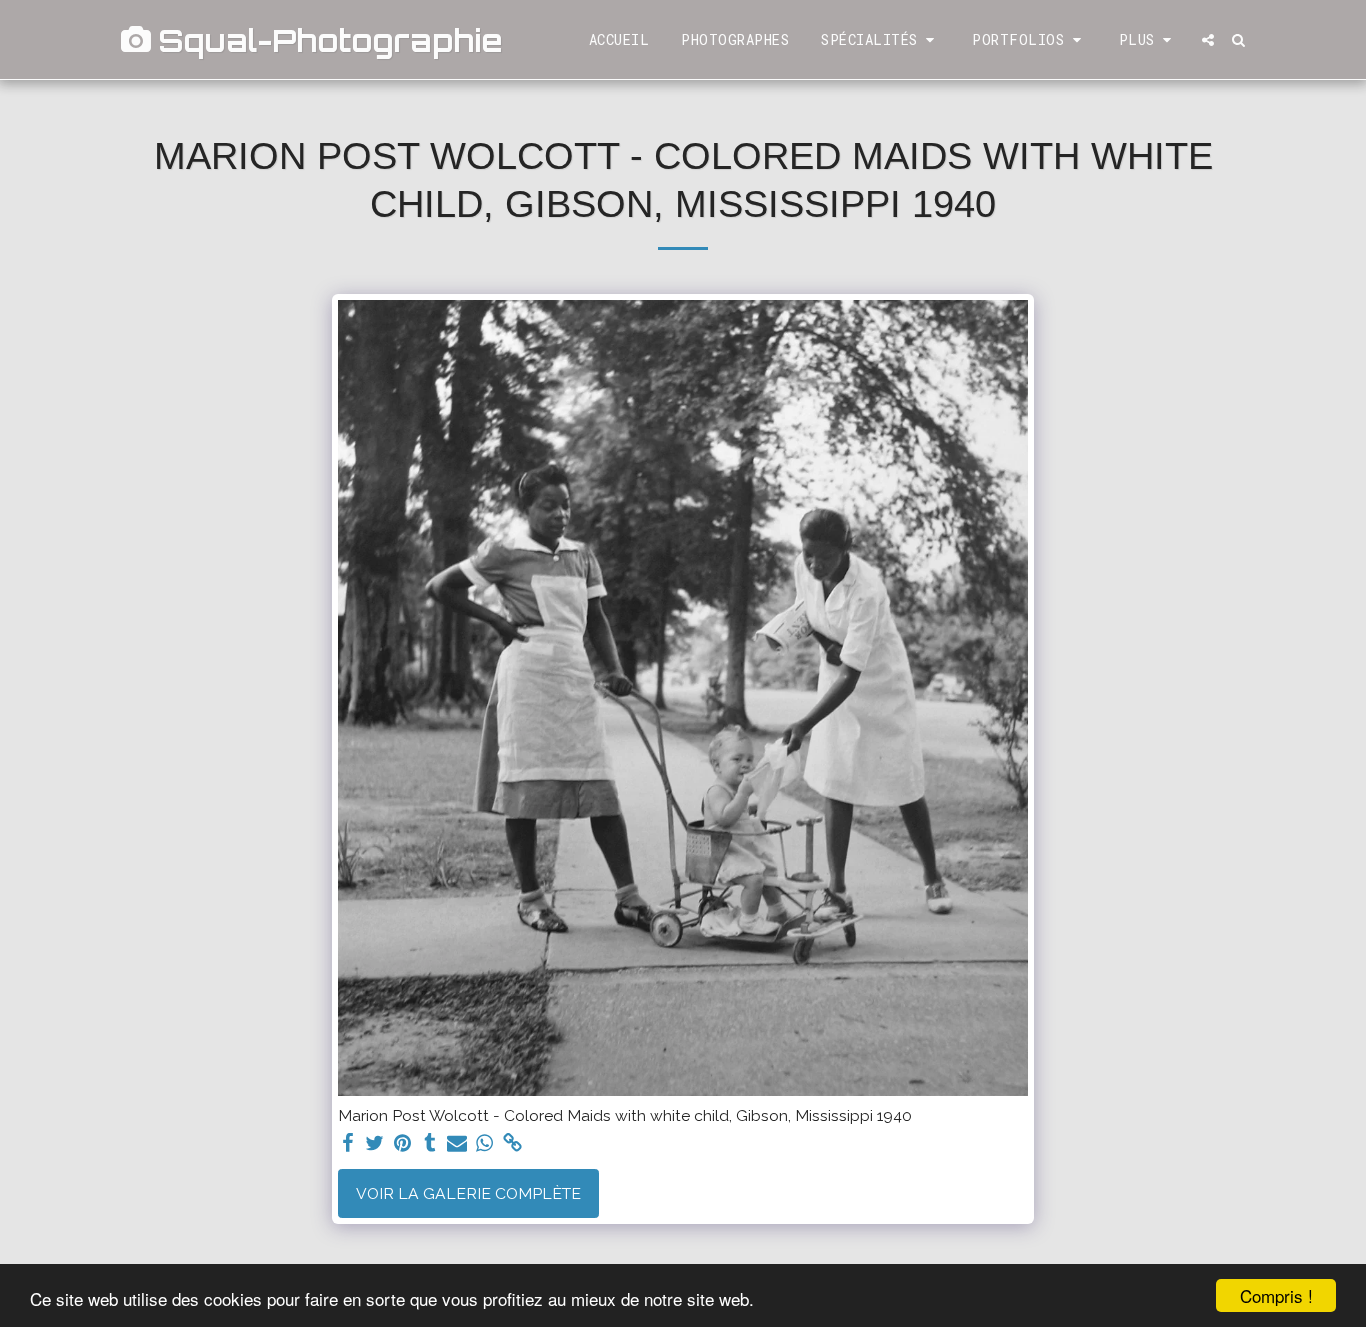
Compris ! (1276, 1295)
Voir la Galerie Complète (468, 1193)
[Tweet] (375, 1143)
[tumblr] (430, 1143)
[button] (880, 40)
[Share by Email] (457, 1143)
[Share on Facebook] (348, 1143)
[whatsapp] (485, 1143)
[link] (512, 1143)
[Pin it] (403, 1143)
